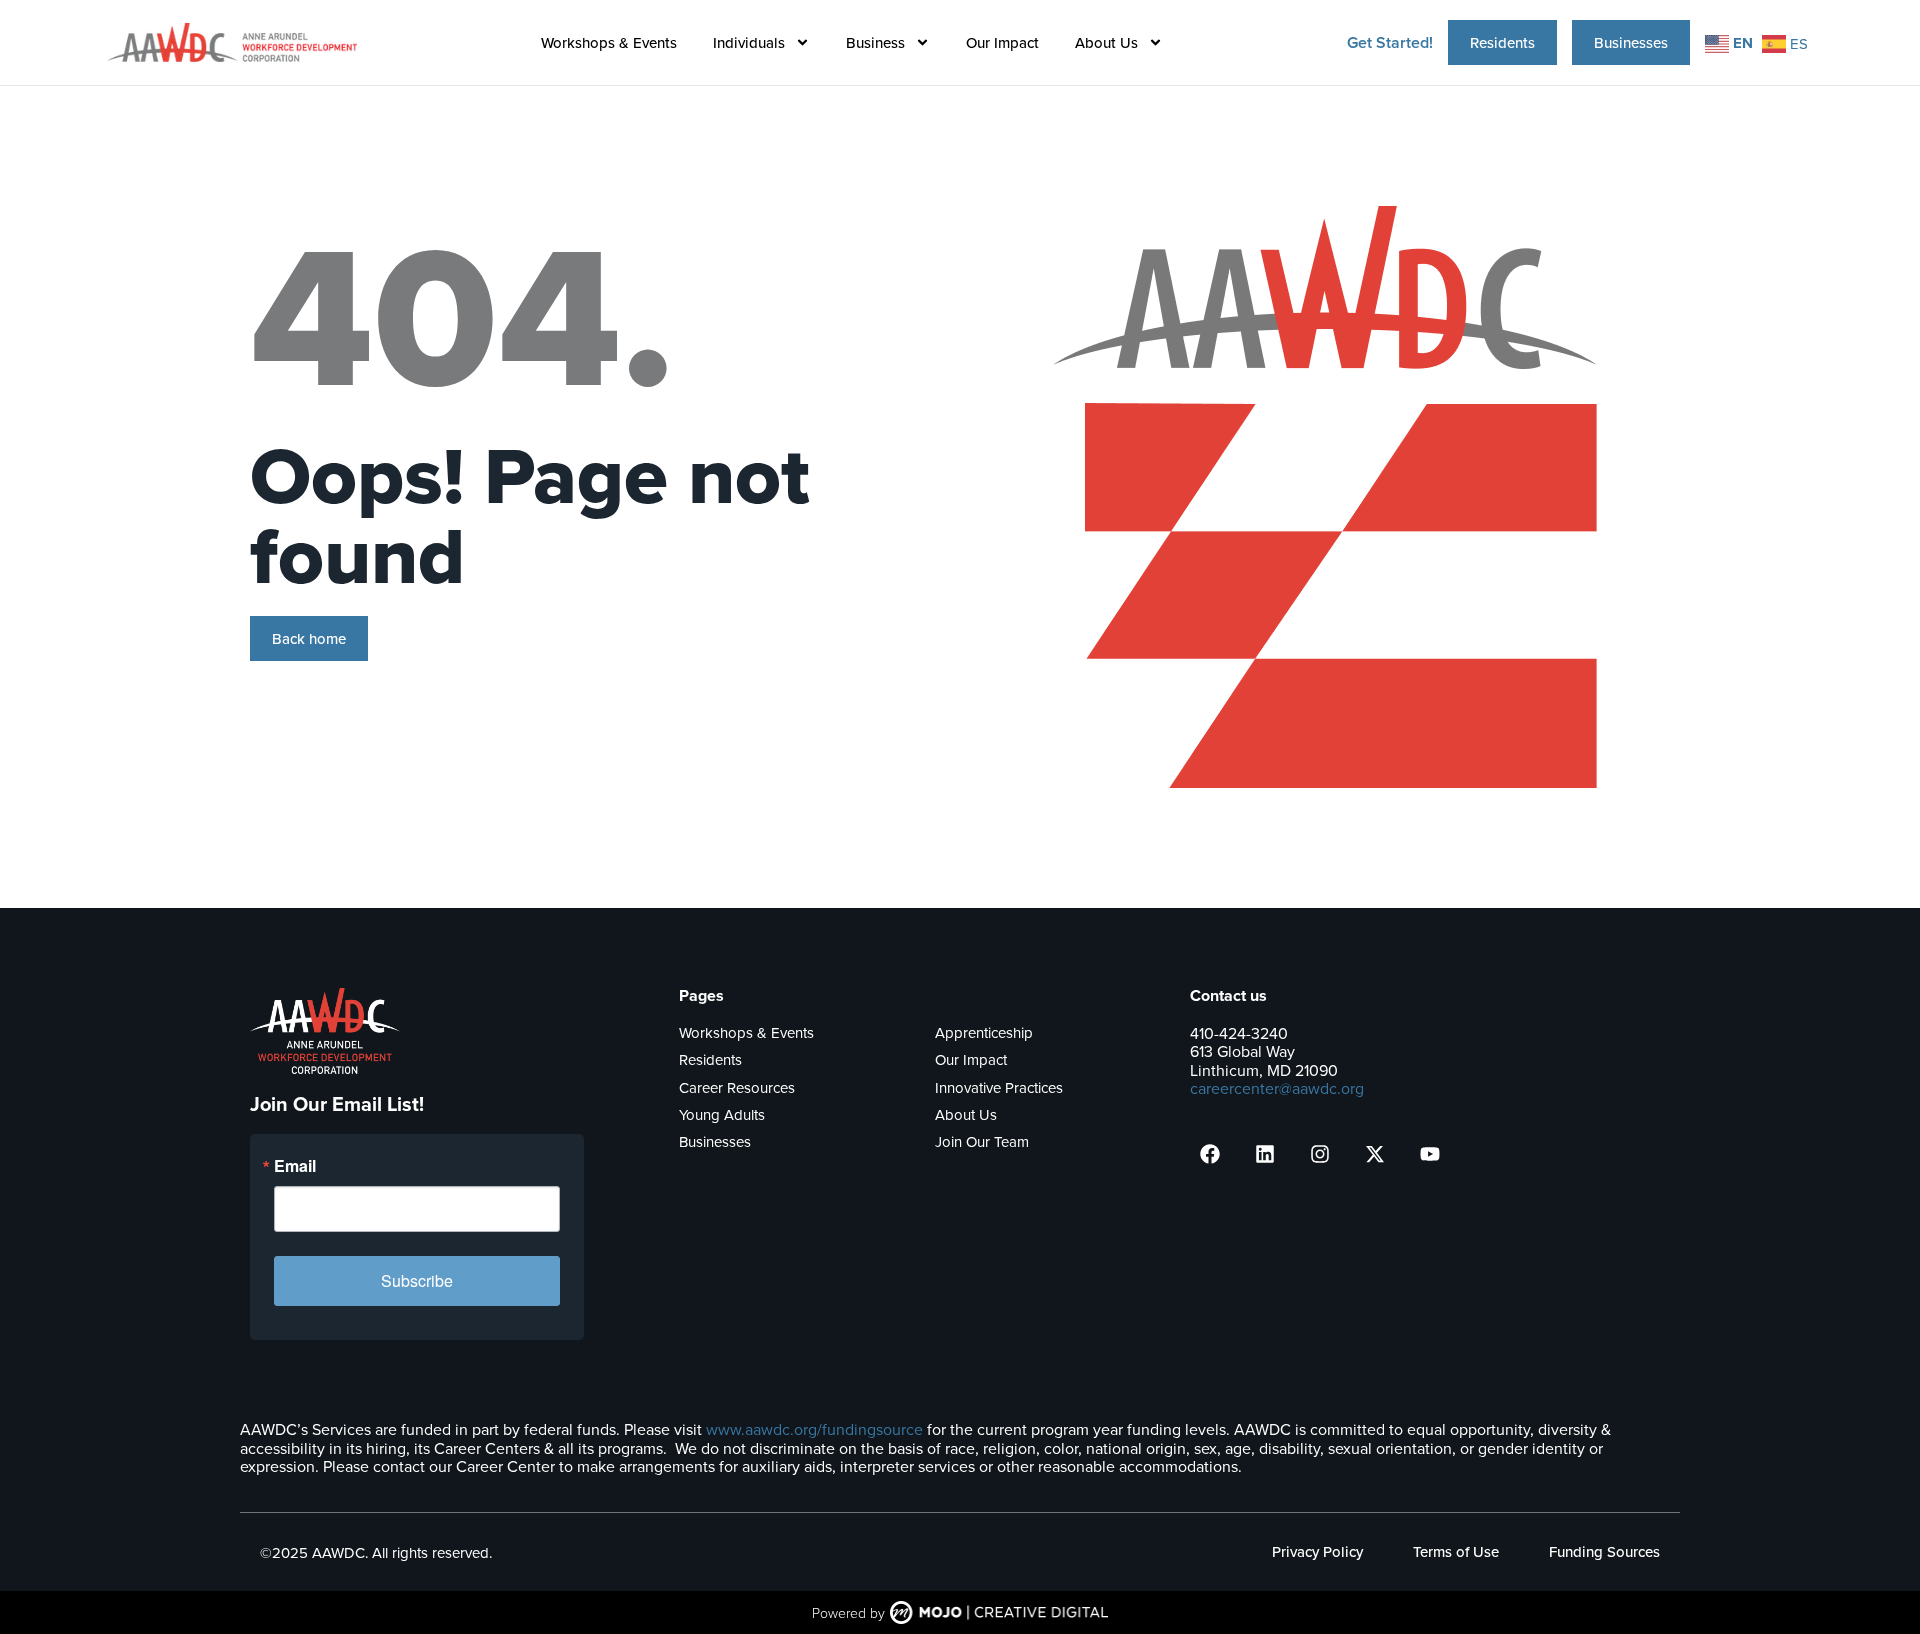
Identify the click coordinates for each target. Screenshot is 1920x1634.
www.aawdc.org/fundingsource (814, 1429)
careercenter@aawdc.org (1277, 1088)
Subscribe (417, 1280)
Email (295, 1166)
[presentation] (1210, 1154)
